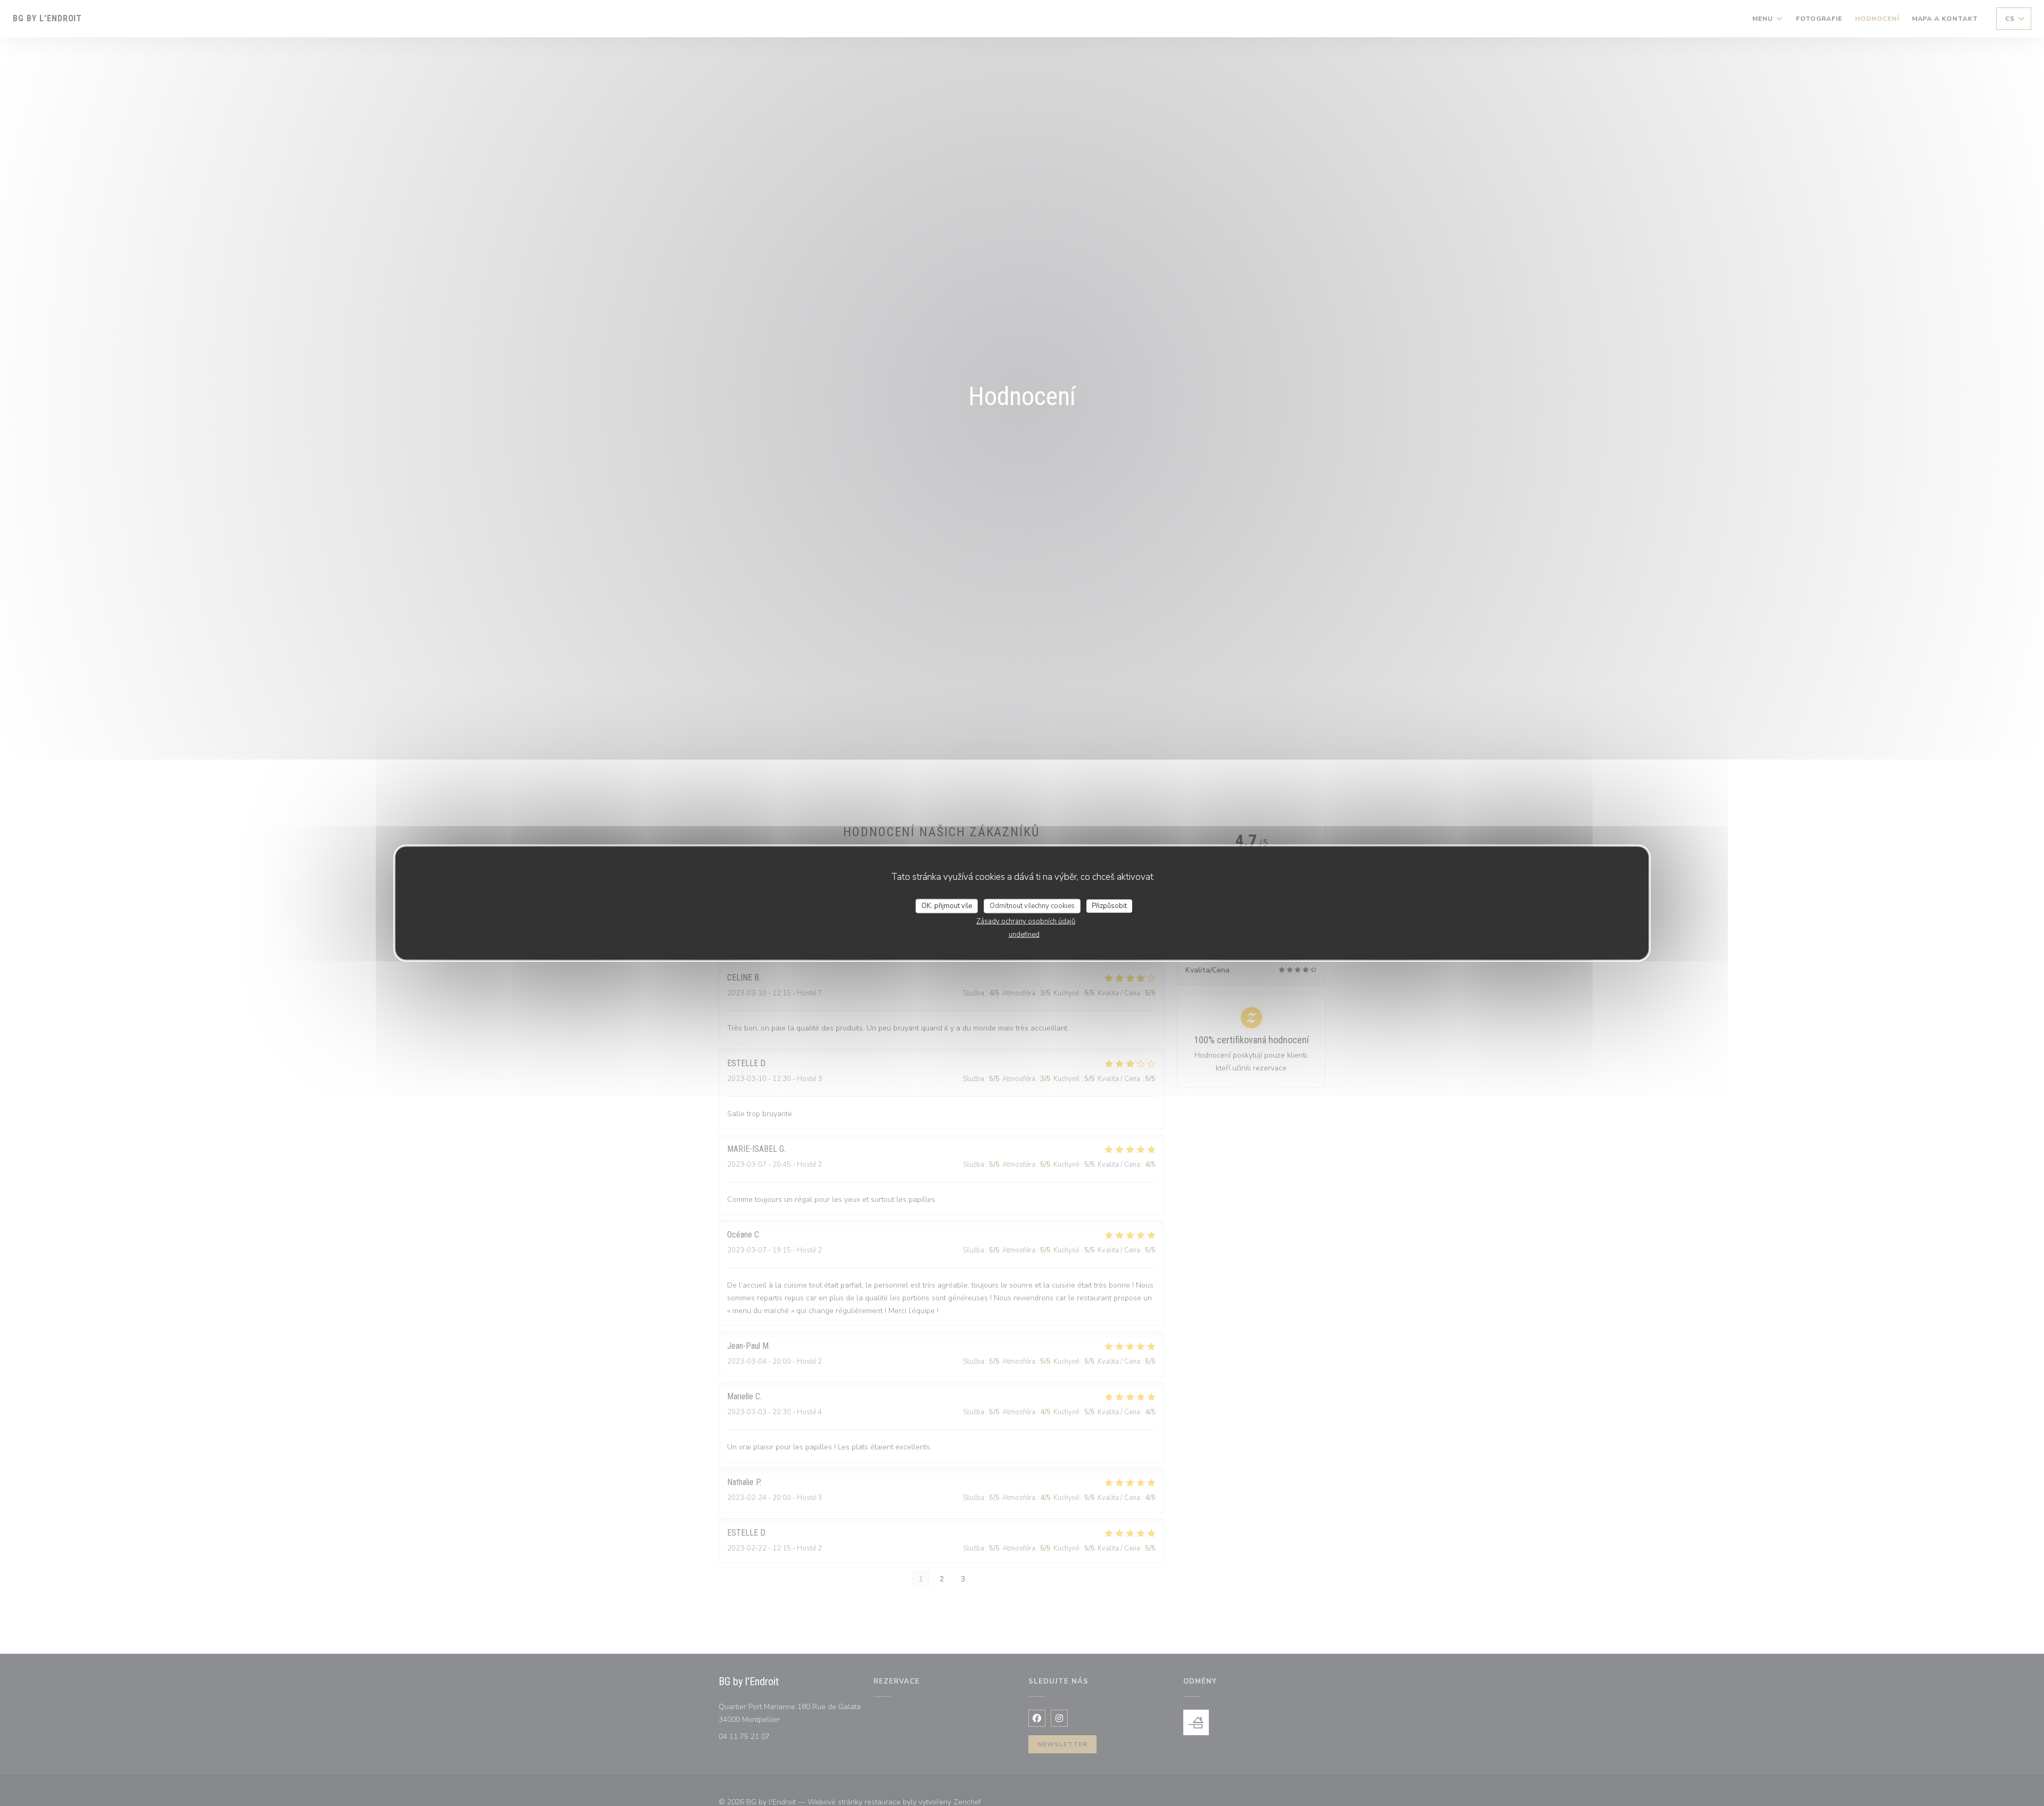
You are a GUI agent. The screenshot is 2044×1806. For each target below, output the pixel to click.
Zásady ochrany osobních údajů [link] (1026, 921)
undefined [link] (1024, 935)
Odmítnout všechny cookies (1032, 905)
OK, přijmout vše (947, 905)
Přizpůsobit (1109, 905)
